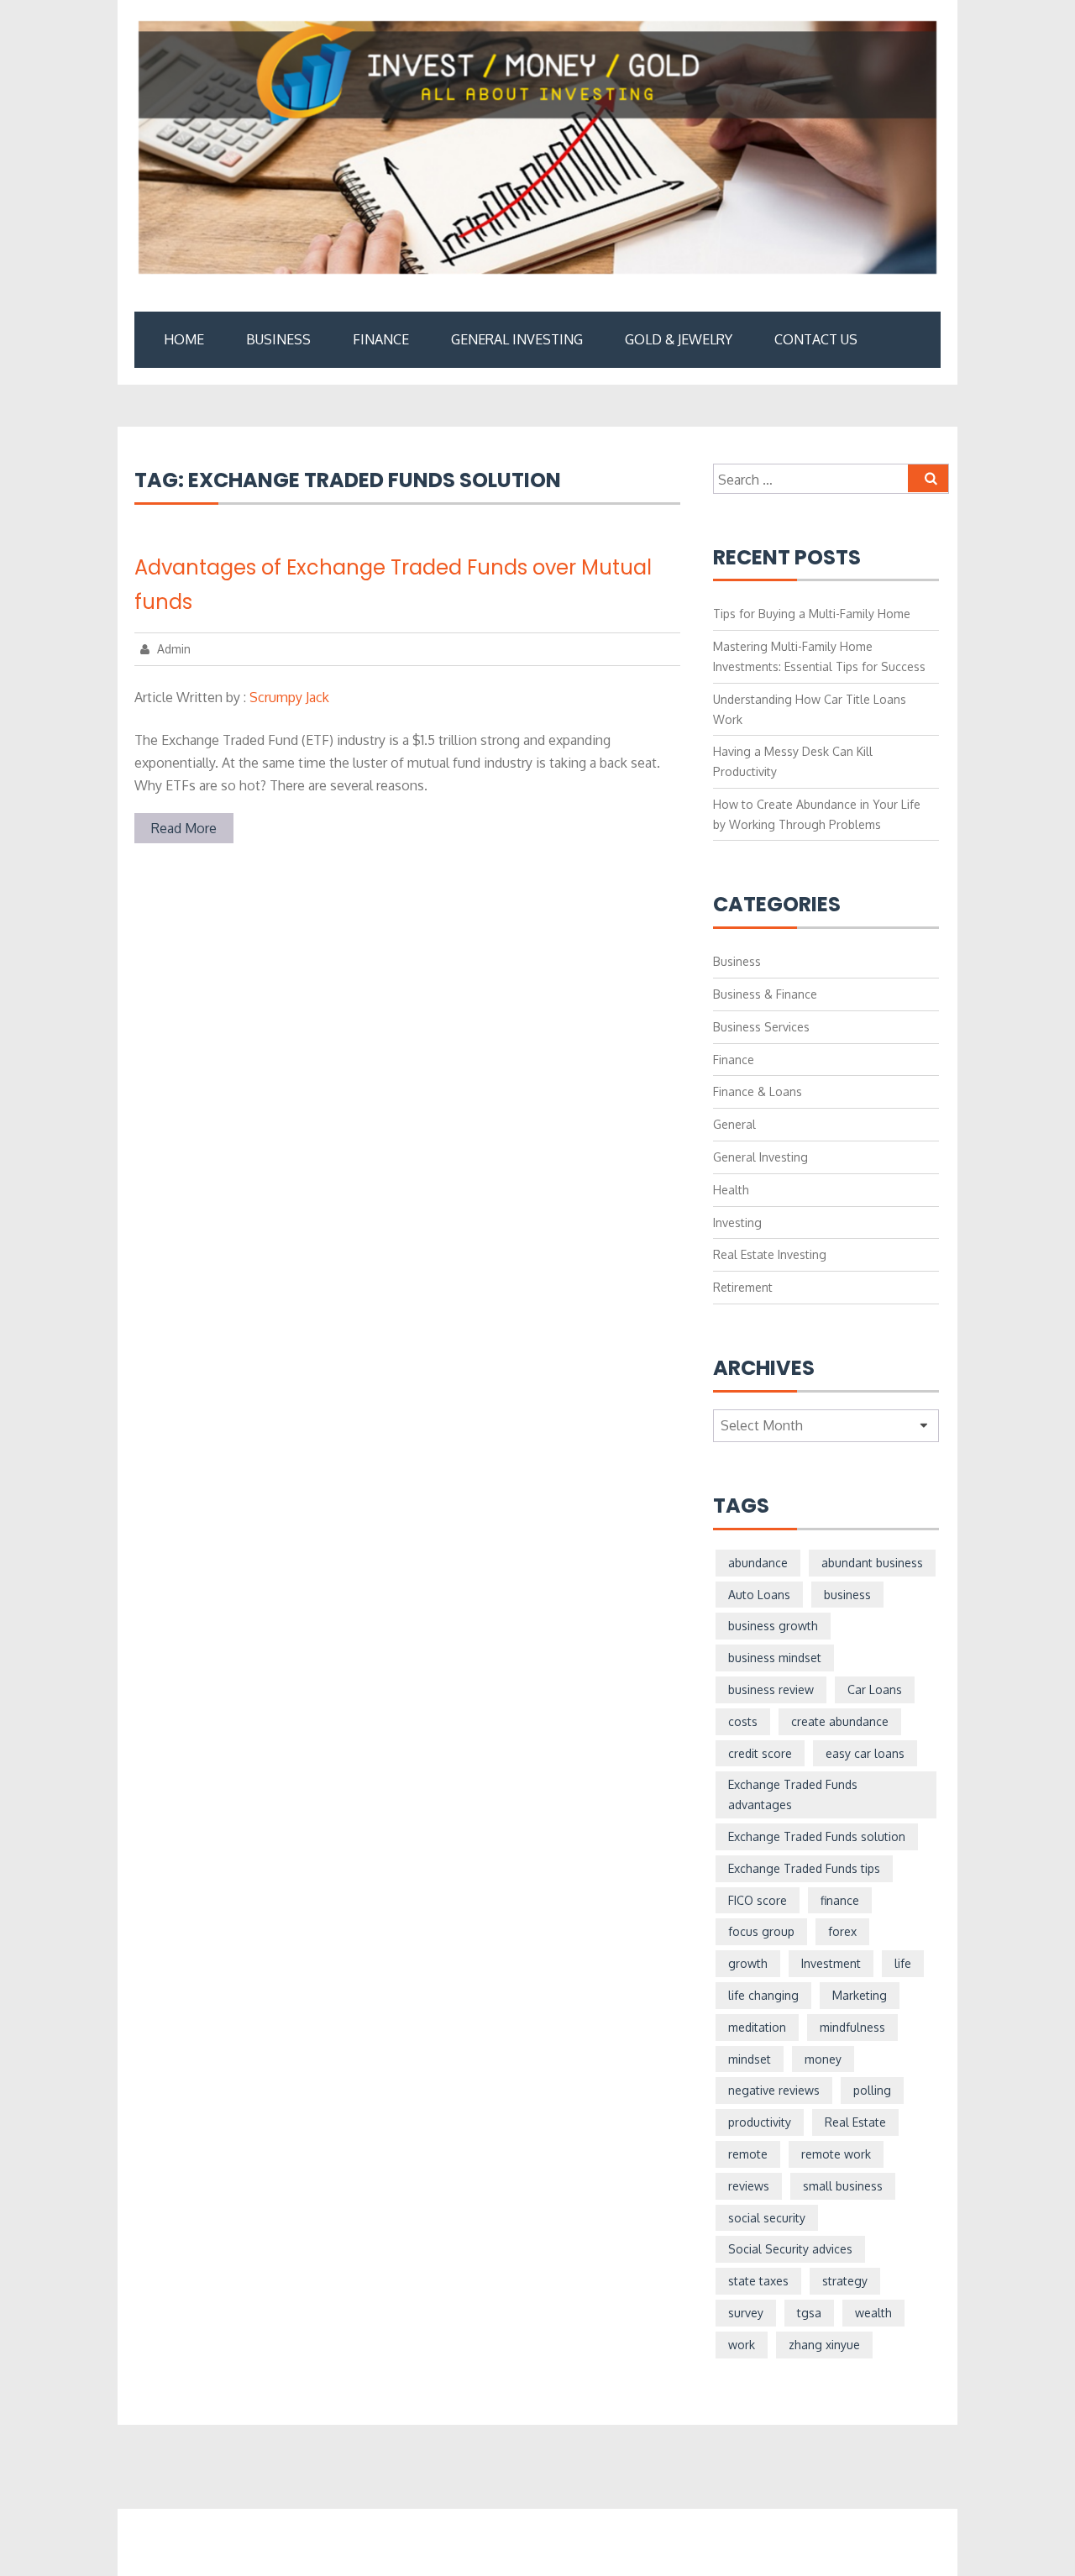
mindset (750, 2059)
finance (840, 1900)
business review (771, 1689)
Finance (381, 339)
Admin (172, 649)
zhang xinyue (824, 2345)
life (903, 1963)
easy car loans (865, 1753)
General (734, 1124)
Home (184, 339)
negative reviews (774, 2090)
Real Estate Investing (770, 1254)
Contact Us (816, 339)
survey (746, 2313)
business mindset (775, 1658)
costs (743, 1721)
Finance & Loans (758, 1091)
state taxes (758, 2281)
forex (842, 1931)
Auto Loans (759, 1595)
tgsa (809, 2313)
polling (872, 2090)
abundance (758, 1563)
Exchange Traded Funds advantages (793, 1794)
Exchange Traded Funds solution (817, 1836)
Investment (831, 1963)
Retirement (743, 1287)
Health (731, 1190)
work (742, 2345)
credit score (760, 1753)
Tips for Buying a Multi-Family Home (812, 614)
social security (767, 2218)
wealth (873, 2313)
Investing (737, 1222)
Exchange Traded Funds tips (804, 1868)
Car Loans (875, 1689)
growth (748, 1963)
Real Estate (855, 2122)
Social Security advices (790, 2249)
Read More (184, 828)
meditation (757, 2027)
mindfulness (852, 2027)
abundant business (872, 1563)
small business (843, 2186)
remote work (836, 2154)
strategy (845, 2281)
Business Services (761, 1027)
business (847, 1595)
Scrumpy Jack (289, 697)
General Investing (517, 339)
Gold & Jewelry (679, 339)
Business (278, 339)
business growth (773, 1626)
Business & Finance (765, 994)
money (823, 2059)
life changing (763, 1995)
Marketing (860, 1995)
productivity (760, 2122)
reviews (749, 2186)
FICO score (758, 1900)
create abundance (840, 1721)
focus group (761, 1931)
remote (748, 2154)
